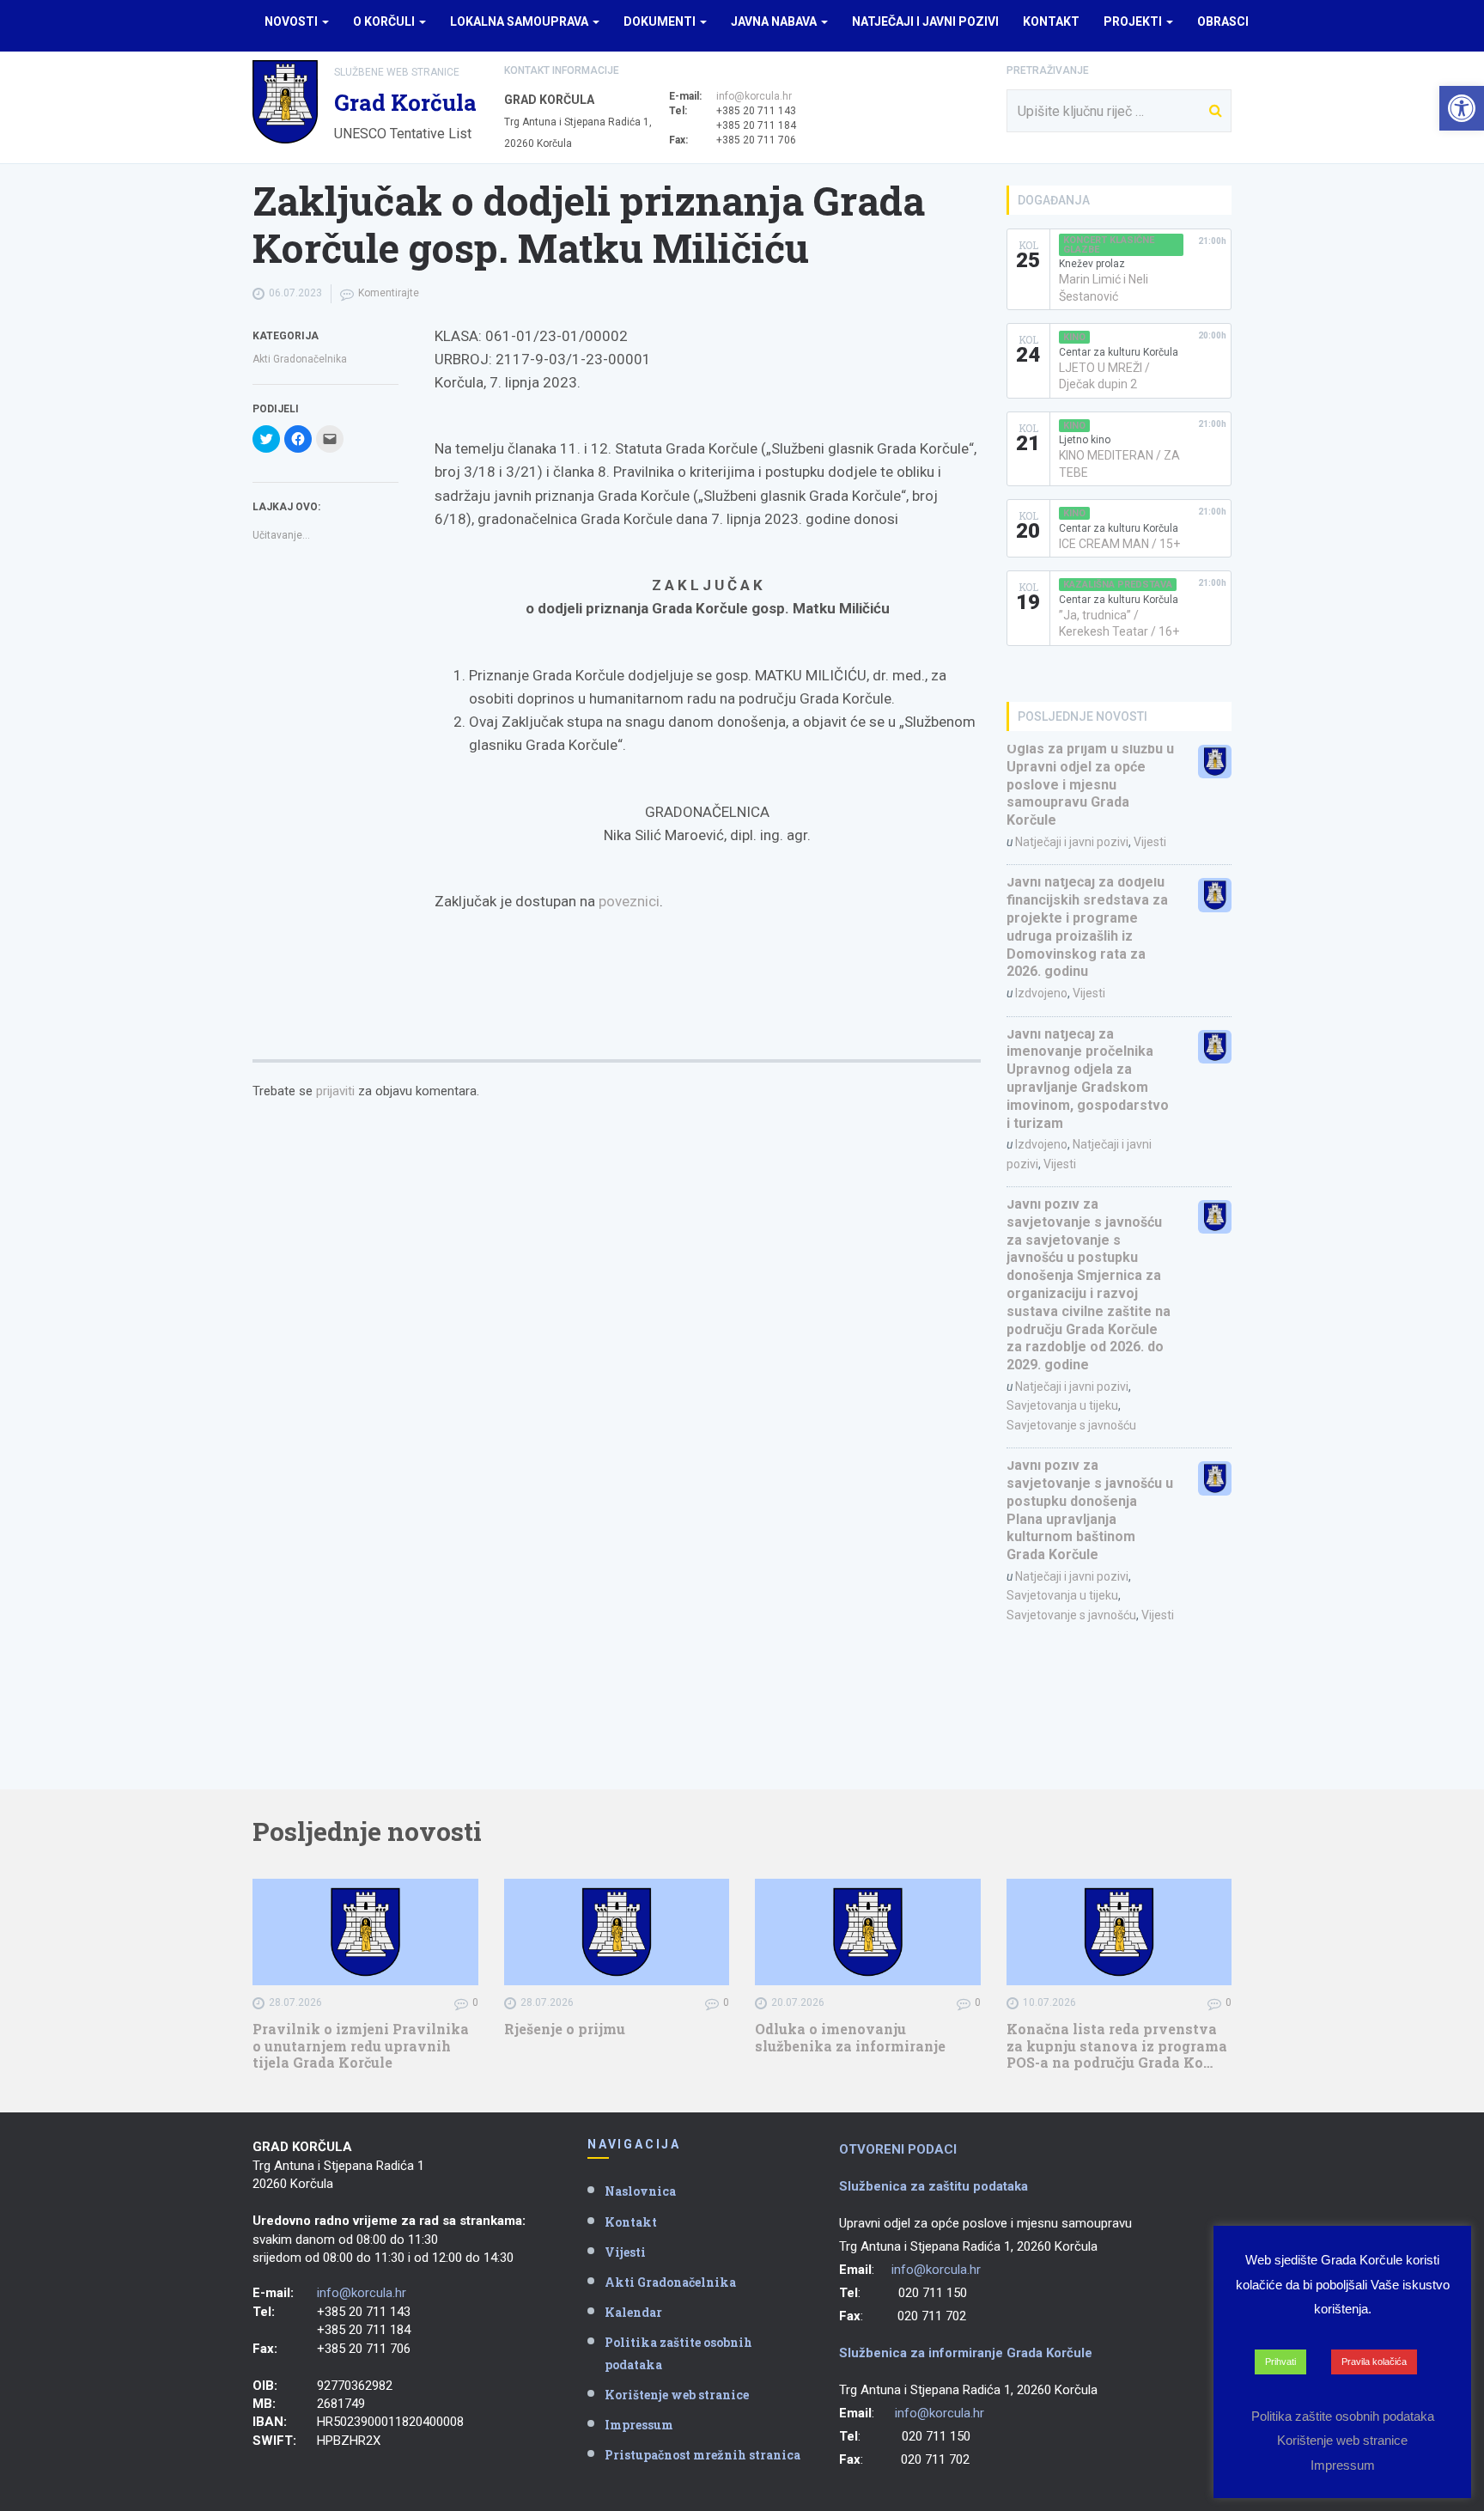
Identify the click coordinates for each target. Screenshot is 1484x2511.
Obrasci (1223, 21)
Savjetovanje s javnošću (1071, 1425)
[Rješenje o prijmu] (617, 1932)
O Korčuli (385, 21)
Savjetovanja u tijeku (1062, 1405)
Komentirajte (389, 293)
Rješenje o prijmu (565, 2029)
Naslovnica (640, 2191)
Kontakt (1051, 21)
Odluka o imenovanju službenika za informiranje (850, 2037)
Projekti (1134, 21)
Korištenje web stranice (677, 2395)
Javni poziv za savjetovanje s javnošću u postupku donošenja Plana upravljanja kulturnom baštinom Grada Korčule (1090, 1510)
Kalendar (633, 2312)
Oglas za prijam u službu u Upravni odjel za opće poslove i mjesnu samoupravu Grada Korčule (1090, 784)
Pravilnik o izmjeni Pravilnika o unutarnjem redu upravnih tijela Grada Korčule (361, 2045)
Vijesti (1150, 842)
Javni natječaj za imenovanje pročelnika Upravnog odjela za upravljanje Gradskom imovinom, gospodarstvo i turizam (1088, 1079)
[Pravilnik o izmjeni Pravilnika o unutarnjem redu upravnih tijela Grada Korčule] (365, 1932)
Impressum (639, 2425)
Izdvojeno (1041, 993)
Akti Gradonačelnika (300, 359)
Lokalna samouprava (520, 21)
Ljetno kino (1085, 440)
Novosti (292, 21)
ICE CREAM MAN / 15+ (1119, 544)
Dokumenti (661, 21)
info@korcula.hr (754, 96)
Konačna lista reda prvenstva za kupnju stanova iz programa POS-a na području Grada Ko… (1117, 2045)
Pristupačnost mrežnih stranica (702, 2455)
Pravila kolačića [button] (1374, 2362)
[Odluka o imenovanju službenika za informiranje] (868, 1932)
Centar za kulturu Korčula (1119, 352)
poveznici (629, 901)
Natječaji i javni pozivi (925, 21)
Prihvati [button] (1280, 2362)
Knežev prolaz (1092, 264)
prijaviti (335, 1091)
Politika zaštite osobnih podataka (678, 2353)
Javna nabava (775, 21)
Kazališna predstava (1118, 585)
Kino (1074, 337)
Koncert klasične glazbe (1109, 245)
